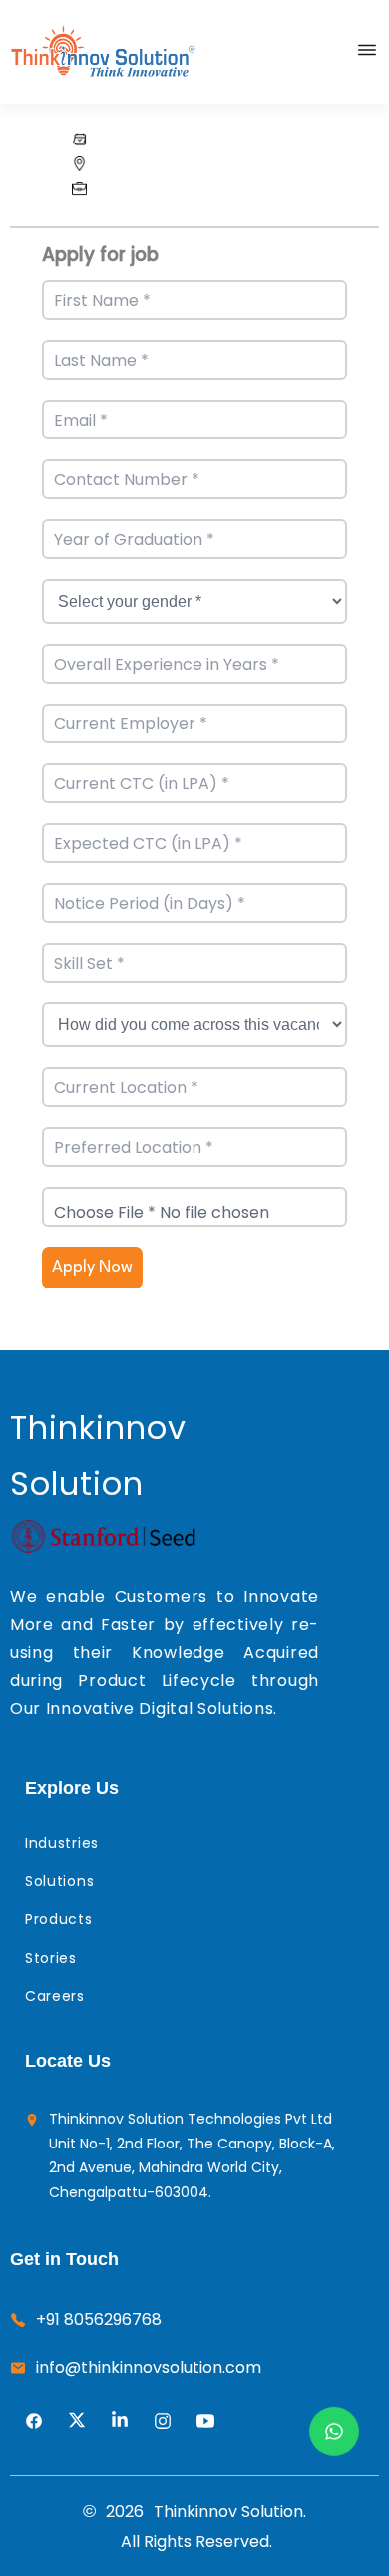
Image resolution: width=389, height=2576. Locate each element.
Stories (51, 1958)
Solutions (59, 1881)
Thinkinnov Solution (98, 1455)
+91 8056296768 (99, 2319)
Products (59, 1919)
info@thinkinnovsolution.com (149, 2367)
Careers (55, 1996)
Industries (62, 1843)
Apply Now (92, 1267)
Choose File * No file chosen (162, 1212)
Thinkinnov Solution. (230, 2512)
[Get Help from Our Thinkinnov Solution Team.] (334, 2432)
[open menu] (367, 50)
